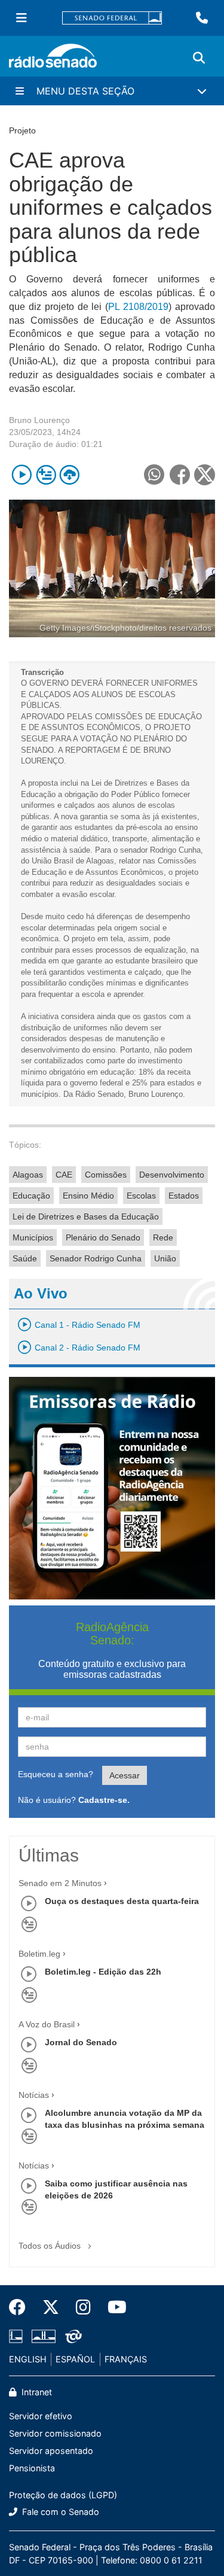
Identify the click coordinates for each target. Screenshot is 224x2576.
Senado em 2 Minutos (60, 1883)
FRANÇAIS (126, 2359)
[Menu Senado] (22, 18)
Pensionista (32, 2468)
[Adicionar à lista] (46, 475)
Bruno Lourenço (39, 420)
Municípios (33, 1237)
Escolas (141, 1196)
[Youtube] (113, 2307)
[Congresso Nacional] (44, 2337)
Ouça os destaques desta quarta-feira (122, 1901)
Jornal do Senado (81, 2042)
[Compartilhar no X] (205, 475)
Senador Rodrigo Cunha (96, 1258)
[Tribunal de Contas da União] (71, 2337)
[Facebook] (22, 2307)
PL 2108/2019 (138, 307)
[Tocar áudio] (22, 475)
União (165, 1258)
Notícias (34, 2095)
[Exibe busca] (199, 58)
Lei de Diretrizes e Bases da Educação (86, 1216)
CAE (64, 1175)
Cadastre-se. (104, 1800)
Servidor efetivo (41, 2416)
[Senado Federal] (112, 18)
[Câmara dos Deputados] (18, 2337)
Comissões (106, 1175)
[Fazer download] (70, 475)
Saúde (25, 1258)
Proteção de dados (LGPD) (63, 2495)
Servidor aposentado (51, 2451)
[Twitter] (51, 2307)
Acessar (125, 1775)
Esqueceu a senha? (56, 1774)
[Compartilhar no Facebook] (179, 475)
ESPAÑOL (75, 2359)
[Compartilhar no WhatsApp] (154, 475)
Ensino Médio (88, 1196)
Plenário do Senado (103, 1237)
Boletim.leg (39, 1954)
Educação (31, 1196)
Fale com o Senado (59, 2512)
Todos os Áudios (51, 2246)
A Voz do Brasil (47, 2024)
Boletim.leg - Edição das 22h (103, 1972)
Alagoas (28, 1175)
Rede (163, 1237)
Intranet (36, 2392)
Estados (184, 1196)
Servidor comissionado (55, 2433)
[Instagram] (83, 2307)
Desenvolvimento (172, 1175)
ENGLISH (28, 2359)
